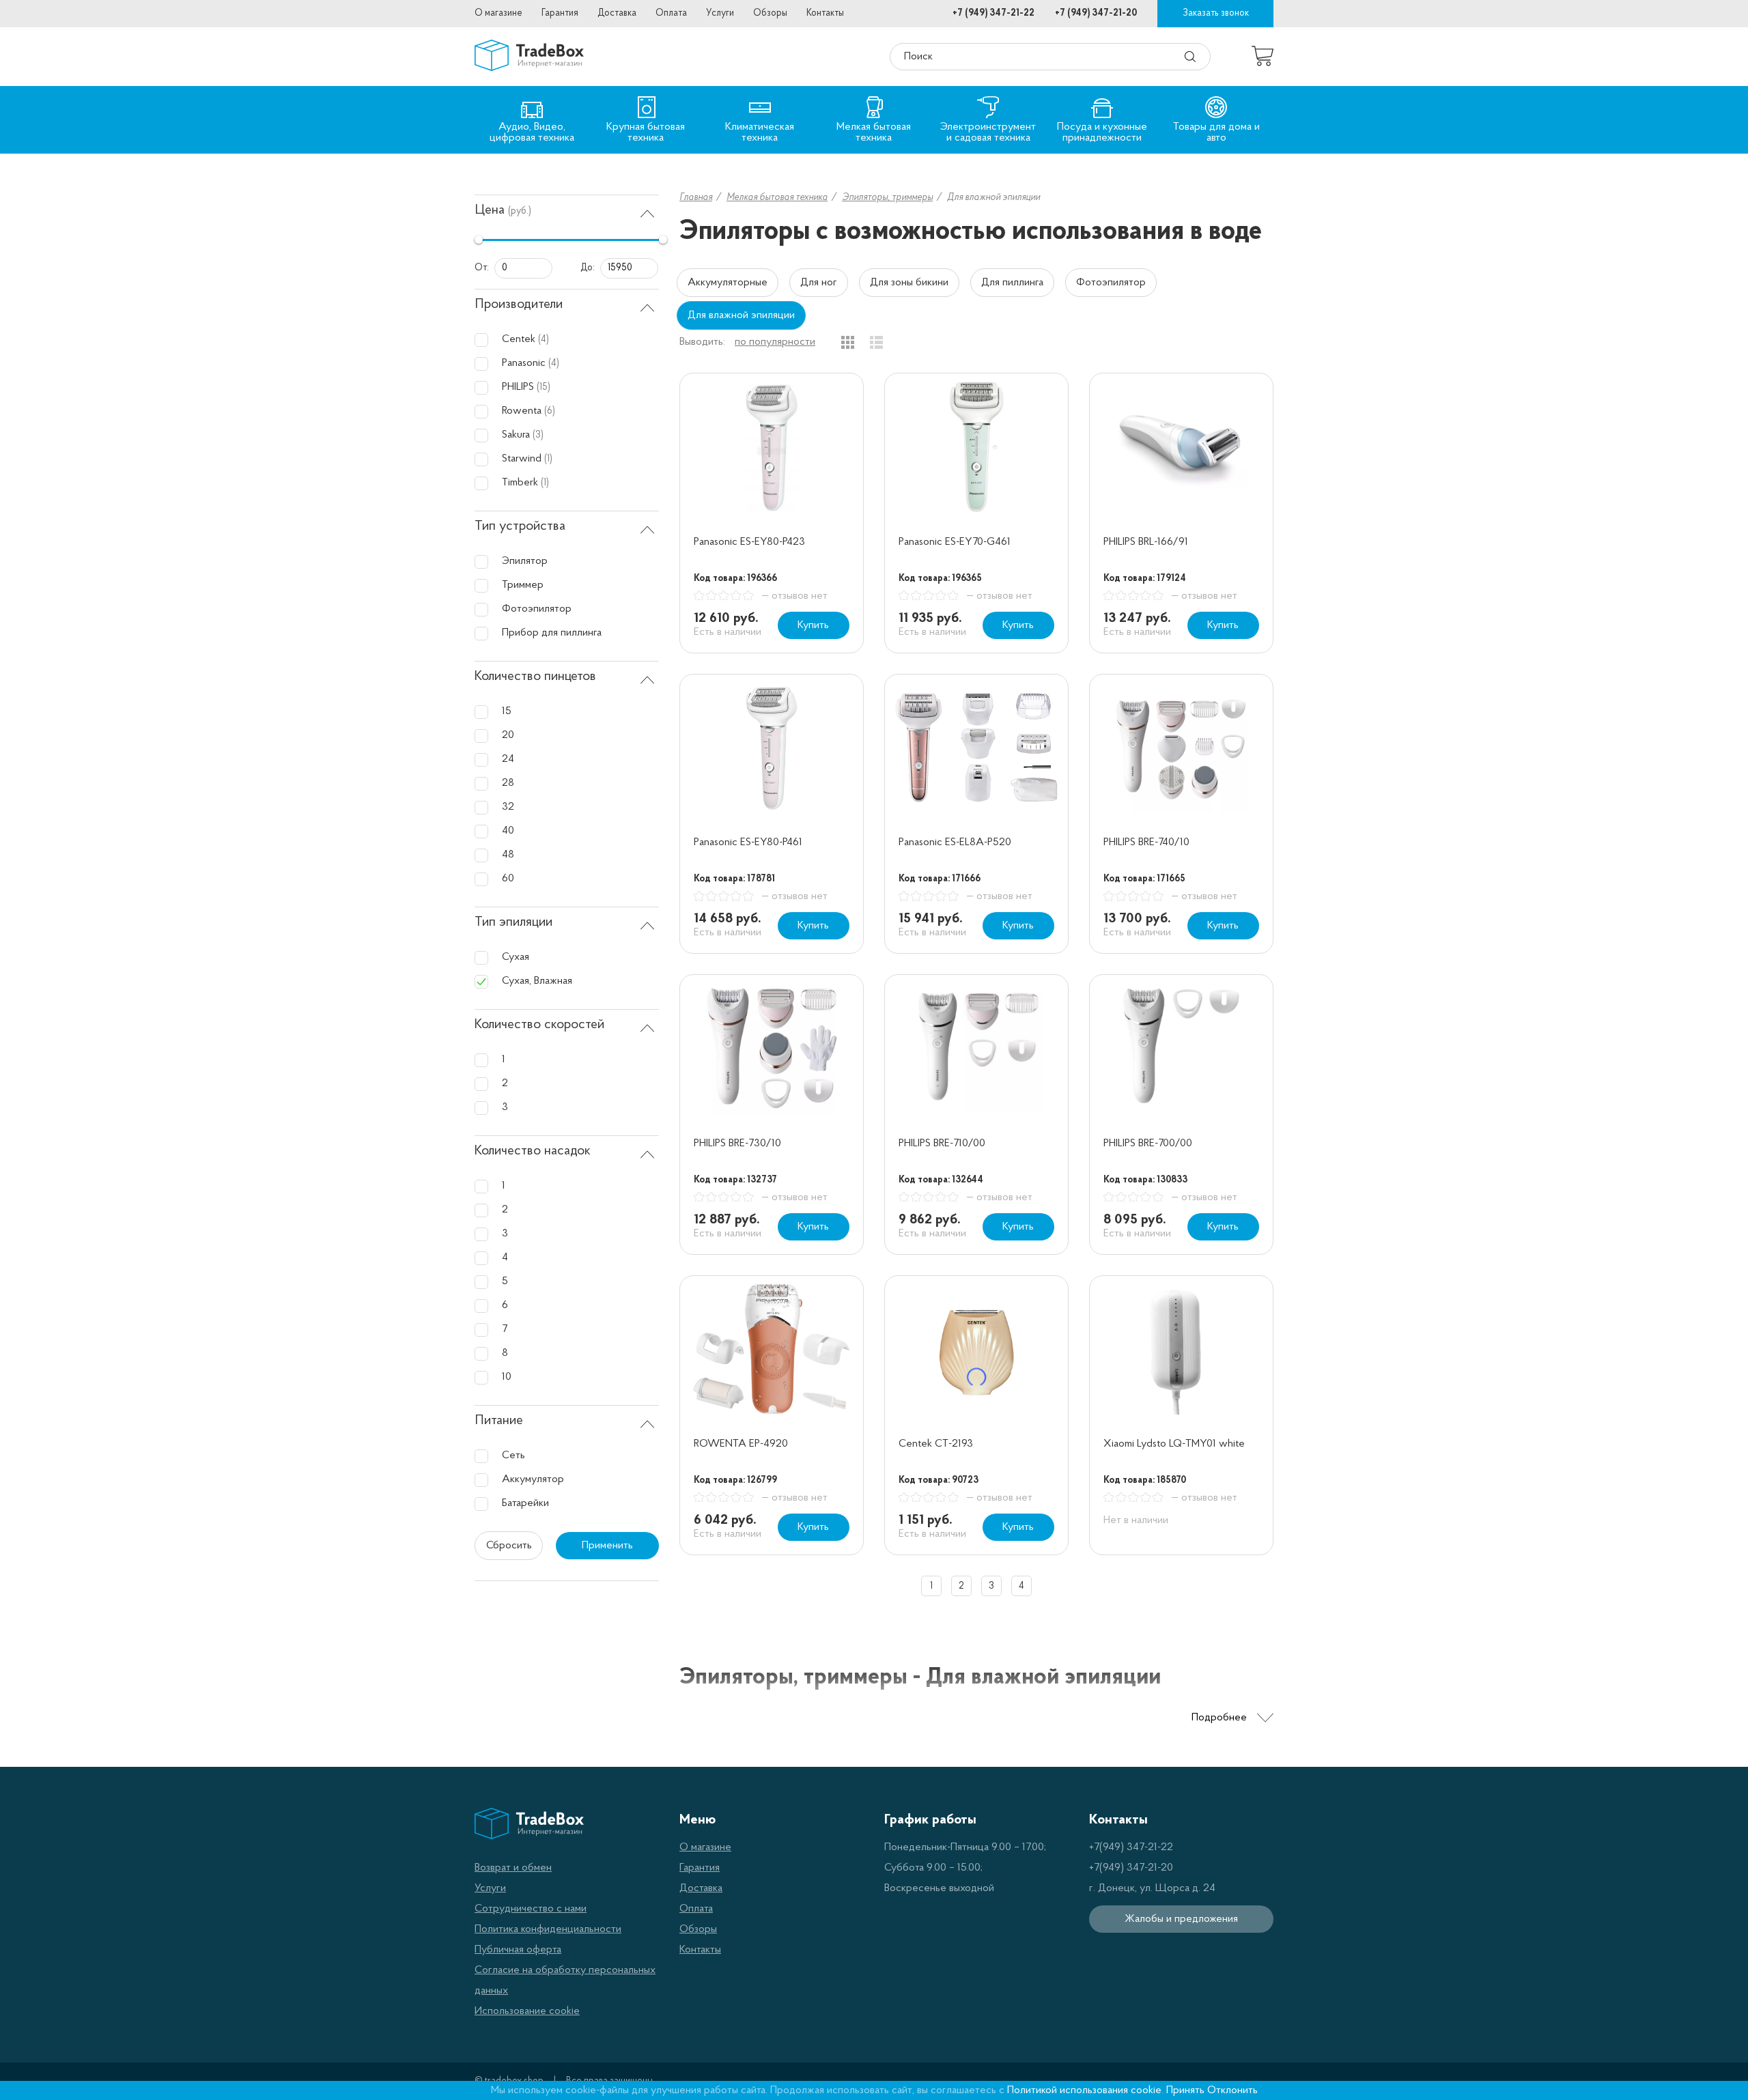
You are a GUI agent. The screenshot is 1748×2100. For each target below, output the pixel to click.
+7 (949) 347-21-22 (993, 13)
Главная (696, 198)
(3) (538, 435)
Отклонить (1232, 2090)
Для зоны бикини (909, 283)
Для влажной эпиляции (741, 315)
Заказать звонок (1216, 13)
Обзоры (770, 13)
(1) (548, 459)
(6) (550, 411)
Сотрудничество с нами (531, 1909)
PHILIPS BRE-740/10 (1146, 842)
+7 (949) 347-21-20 (1096, 13)
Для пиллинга (1012, 283)
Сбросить (509, 1546)
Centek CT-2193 (936, 1444)
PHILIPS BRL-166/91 (1146, 542)
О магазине (498, 13)
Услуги (720, 13)
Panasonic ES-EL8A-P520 (955, 842)
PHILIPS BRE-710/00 (942, 1144)
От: (482, 268)
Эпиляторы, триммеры (887, 198)
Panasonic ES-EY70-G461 (955, 542)
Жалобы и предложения (1181, 1919)
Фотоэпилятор (1111, 283)
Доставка (617, 13)
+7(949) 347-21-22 (1131, 1847)
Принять (1185, 2090)
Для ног (819, 283)
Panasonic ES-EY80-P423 (749, 542)
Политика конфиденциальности (548, 1929)
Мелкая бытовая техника (777, 198)
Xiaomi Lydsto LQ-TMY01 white (1174, 1444)
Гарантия (560, 13)
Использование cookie (527, 2011)
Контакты (825, 13)
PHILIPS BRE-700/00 (1148, 1144)
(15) (544, 387)
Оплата (671, 13)
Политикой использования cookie (1084, 2090)
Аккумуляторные (728, 283)
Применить (607, 1546)
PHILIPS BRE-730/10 (737, 1144)
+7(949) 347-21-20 (1131, 1868)
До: (588, 268)
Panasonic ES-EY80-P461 (748, 842)
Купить (813, 625)
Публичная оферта (518, 1950)
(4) (544, 340)
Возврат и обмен (513, 1868)
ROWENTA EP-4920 (741, 1444)
